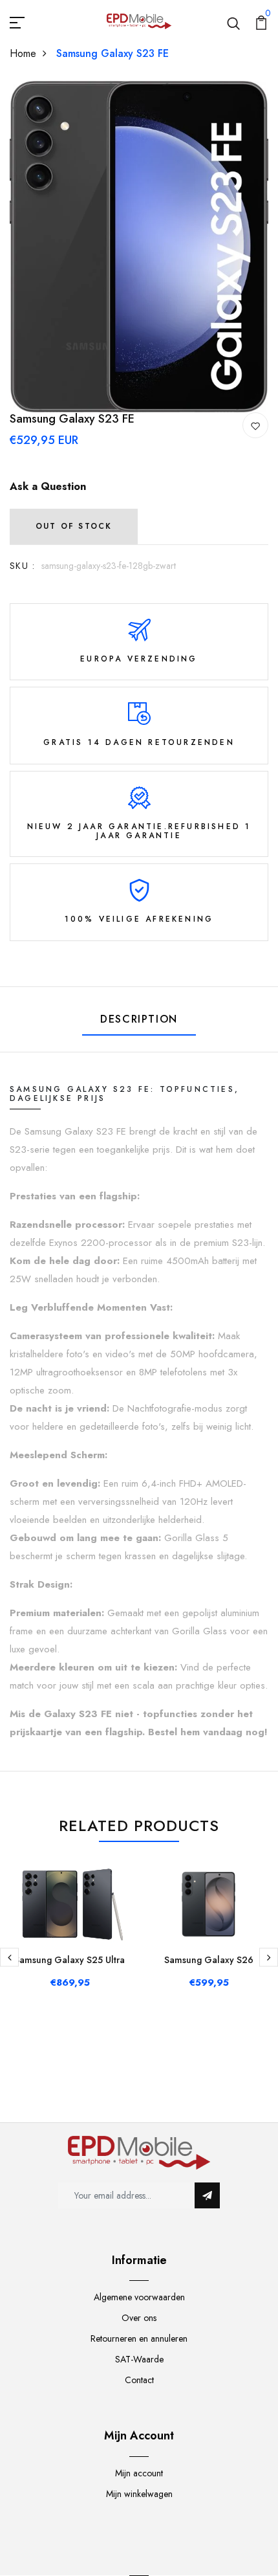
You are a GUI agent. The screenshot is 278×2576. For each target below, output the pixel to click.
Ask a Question (48, 486)
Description (139, 1019)
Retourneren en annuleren (139, 2338)
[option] (139, 247)
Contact (139, 2380)
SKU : (22, 566)
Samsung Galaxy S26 (209, 1960)
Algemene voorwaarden (139, 2297)
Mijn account (139, 2473)
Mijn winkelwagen (139, 2494)
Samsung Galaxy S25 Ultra (69, 1960)
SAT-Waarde (139, 2359)
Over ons (139, 2318)
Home (23, 53)
